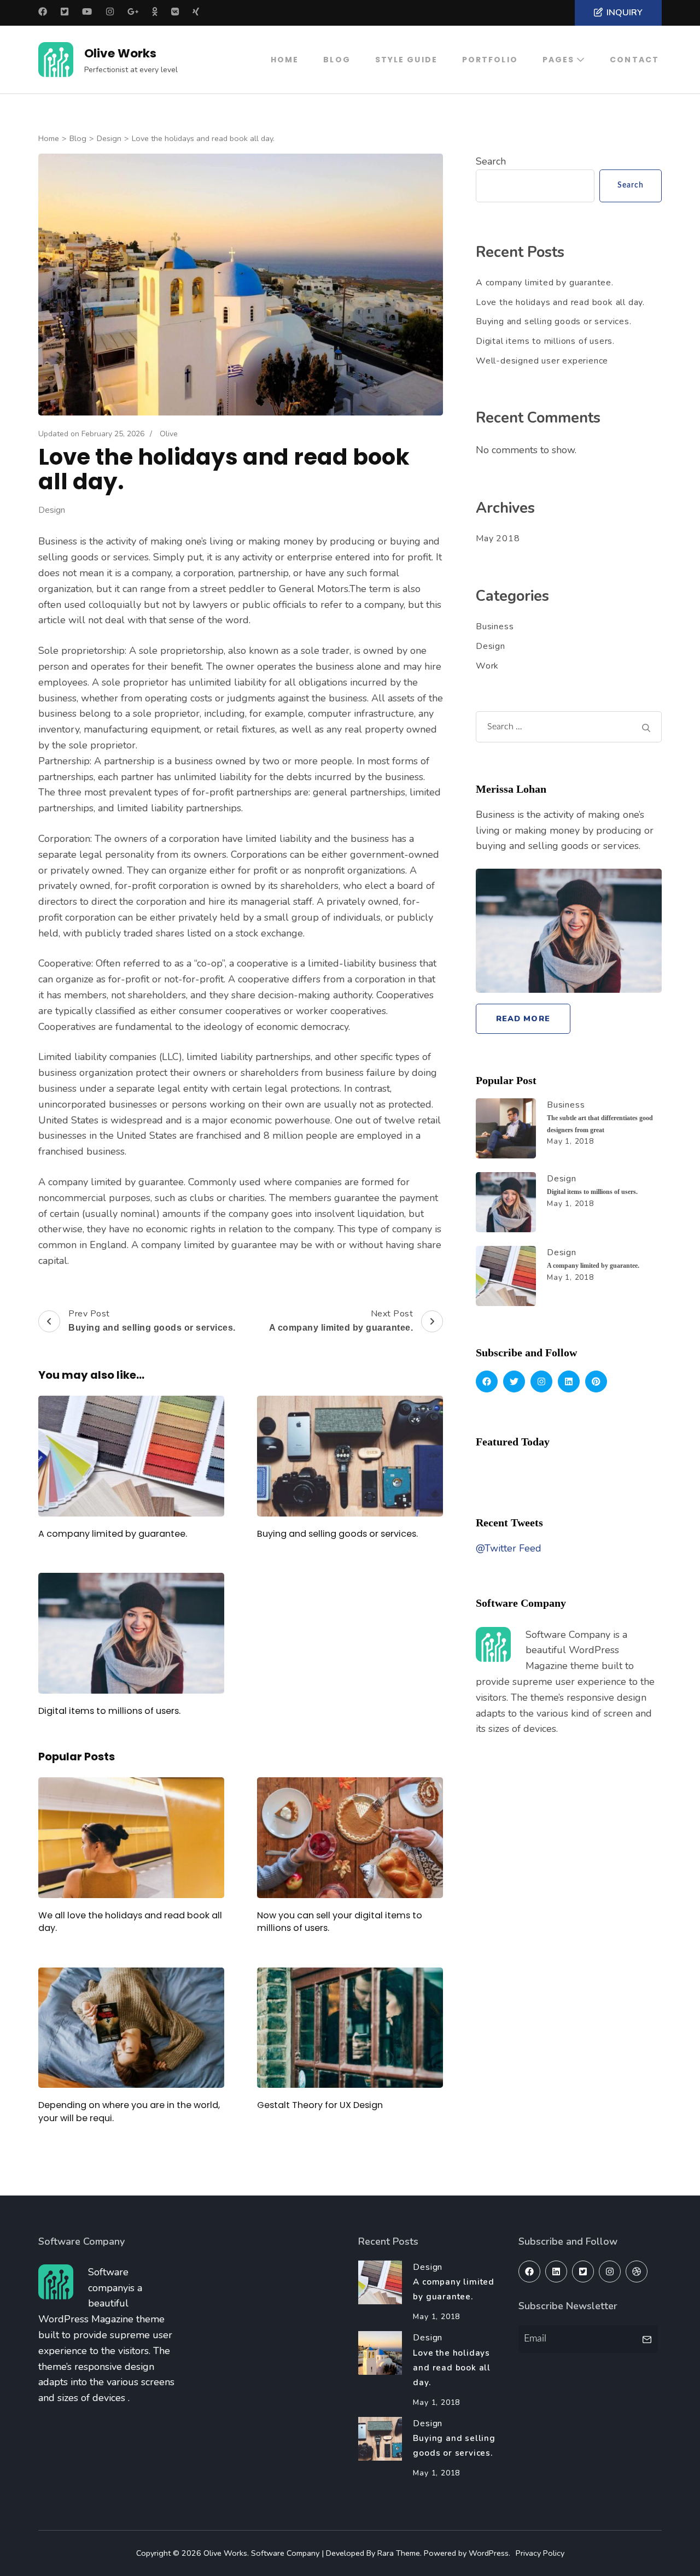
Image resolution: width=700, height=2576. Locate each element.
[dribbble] (637, 2271)
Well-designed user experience (542, 361)
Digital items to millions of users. (109, 1711)
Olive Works (120, 53)
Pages (559, 60)
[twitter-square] (583, 2271)
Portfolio (490, 60)
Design (52, 510)
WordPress (489, 2553)
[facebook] (487, 1381)
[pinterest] (596, 1381)
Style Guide (406, 60)
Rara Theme (399, 2553)
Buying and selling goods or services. (337, 1534)
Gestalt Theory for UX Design (320, 2105)
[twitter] (514, 1381)
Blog (337, 60)
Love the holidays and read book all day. (560, 302)
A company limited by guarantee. (113, 1534)
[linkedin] (569, 1381)
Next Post (341, 1320)
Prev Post (152, 1320)
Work (487, 666)
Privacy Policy (540, 2553)
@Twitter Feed (509, 1548)
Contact (634, 60)
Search (491, 161)
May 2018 (498, 538)
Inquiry (625, 13)
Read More (523, 1018)
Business (495, 627)
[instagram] (541, 1381)
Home (285, 60)
